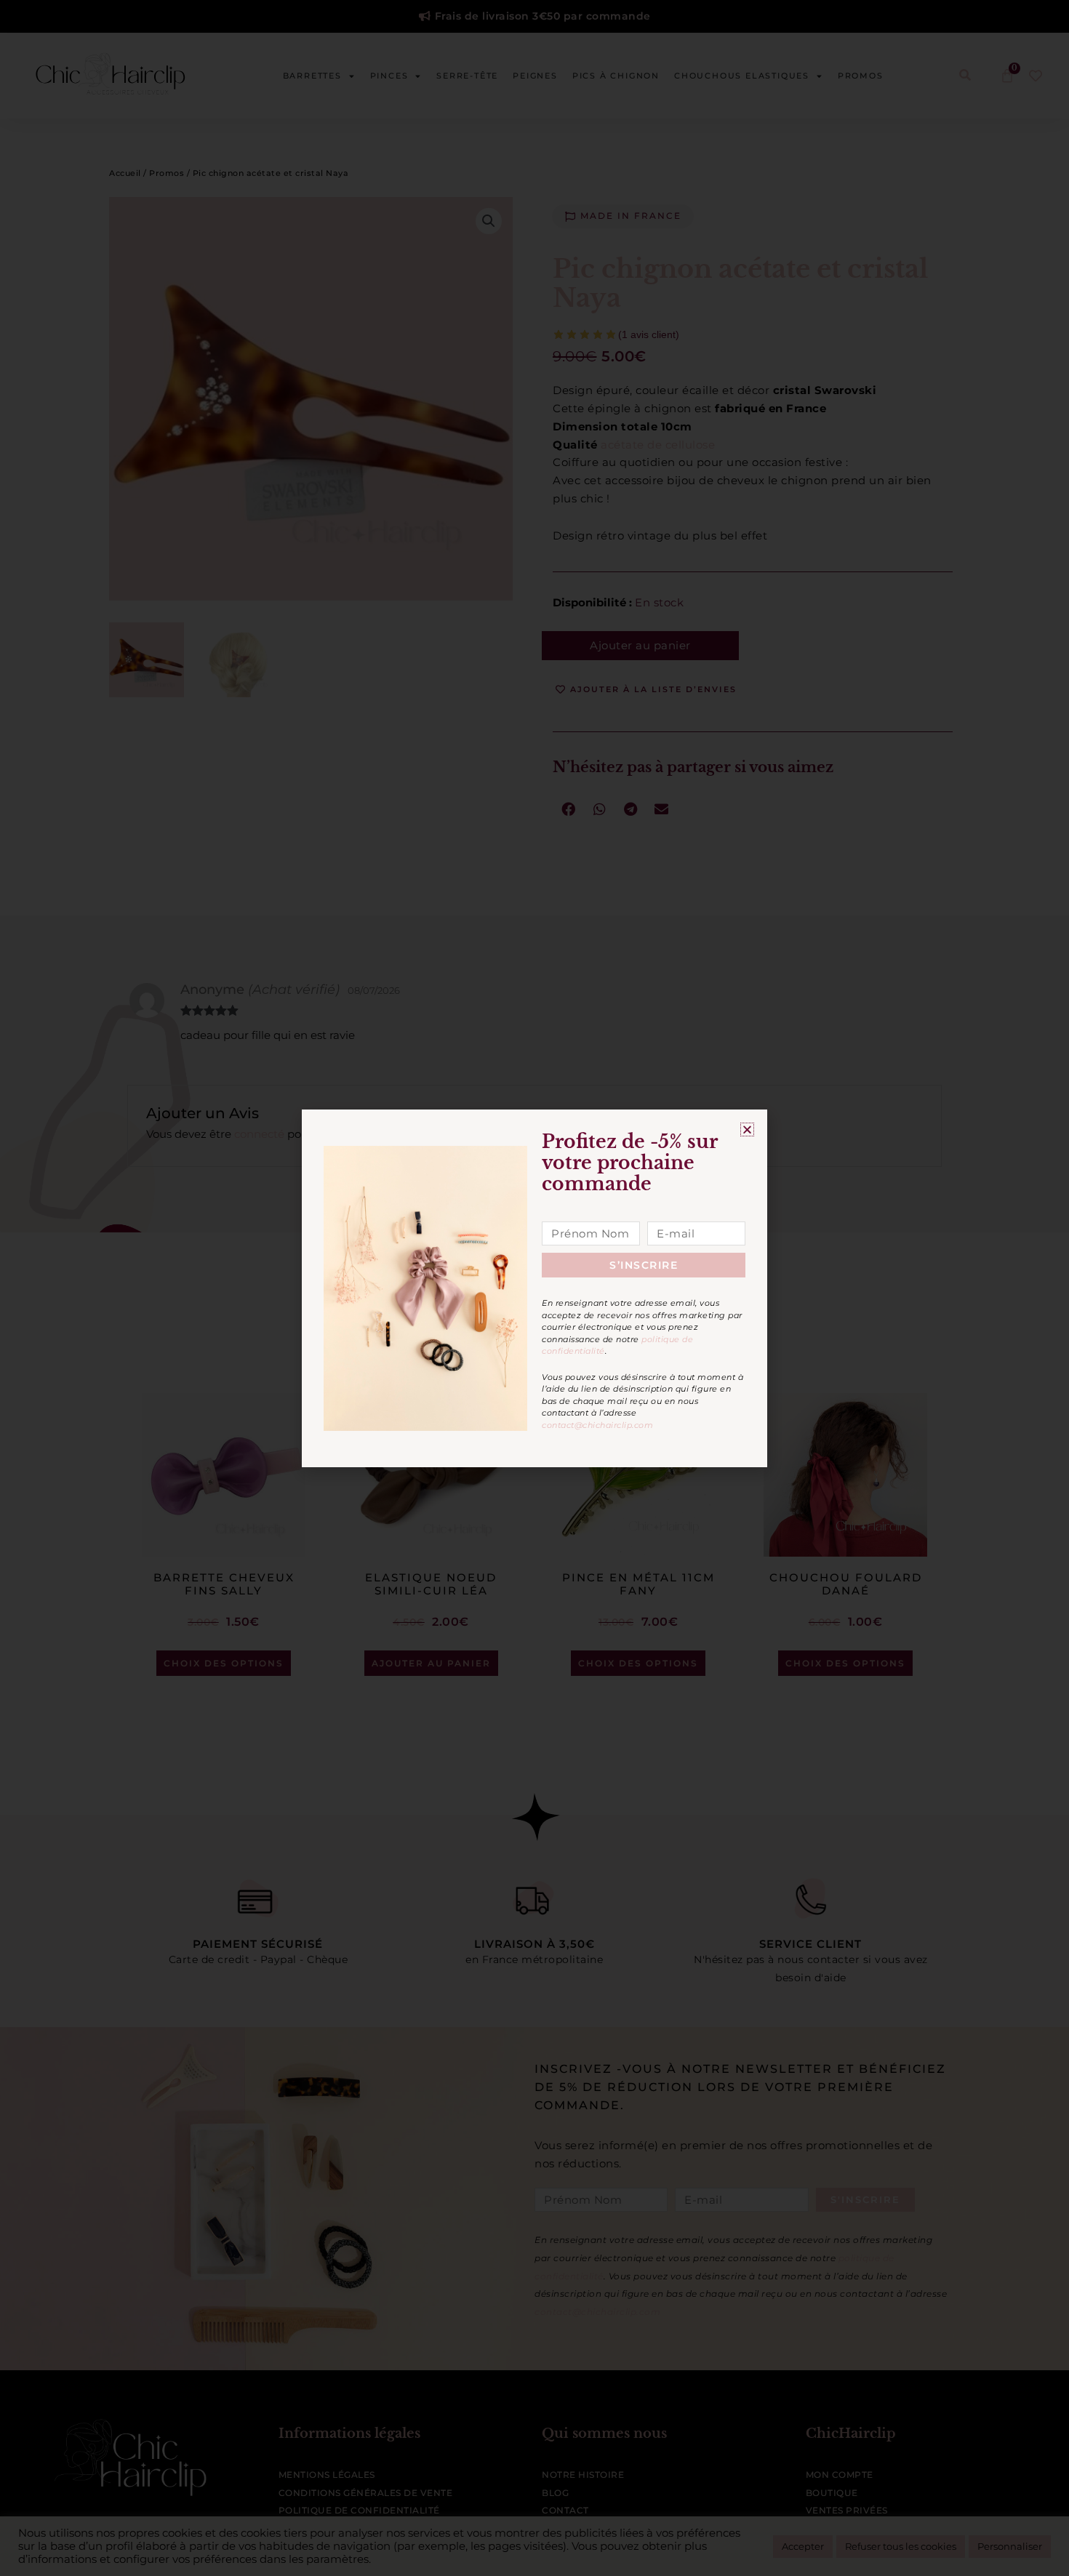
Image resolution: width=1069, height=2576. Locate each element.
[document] (534, 1288)
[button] (747, 1129)
